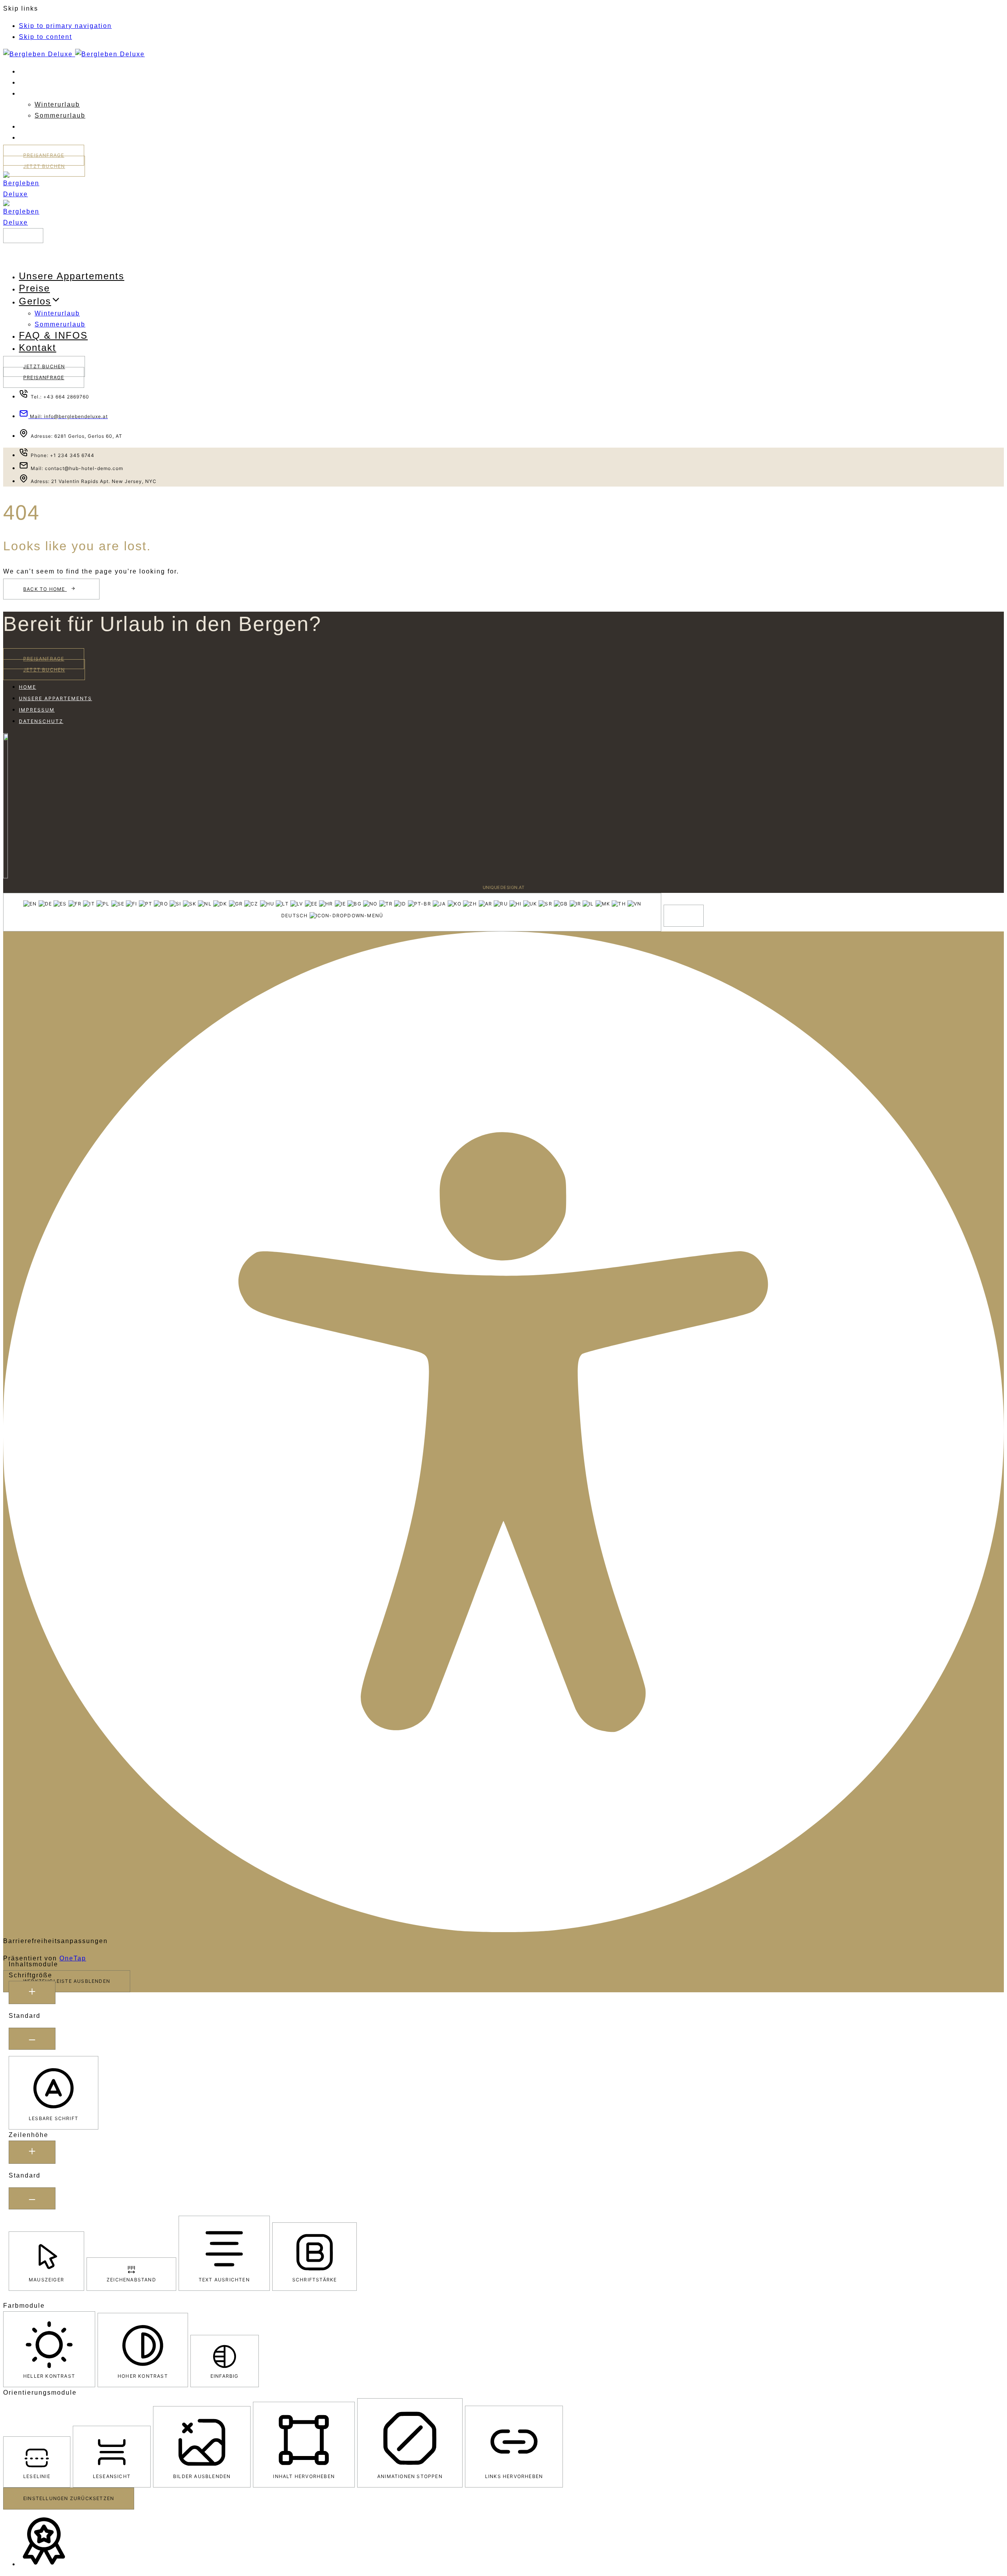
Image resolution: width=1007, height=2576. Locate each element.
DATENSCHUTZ (41, 721)
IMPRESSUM (37, 710)
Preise (29, 83)
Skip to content (45, 37)
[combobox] (332, 912)
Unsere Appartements (53, 72)
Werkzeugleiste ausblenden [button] (67, 1981)
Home (28, 687)
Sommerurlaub (60, 115)
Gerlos (30, 94)
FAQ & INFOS (36, 127)
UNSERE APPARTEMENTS (55, 698)
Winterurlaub (57, 104)
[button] (23, 236)
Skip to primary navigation (65, 26)
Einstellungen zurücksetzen (69, 2498)
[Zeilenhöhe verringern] (32, 2198)
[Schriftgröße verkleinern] (32, 2039)
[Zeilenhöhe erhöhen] (32, 2152)
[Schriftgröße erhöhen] (32, 1992)
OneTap (73, 1958)
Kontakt (31, 138)
